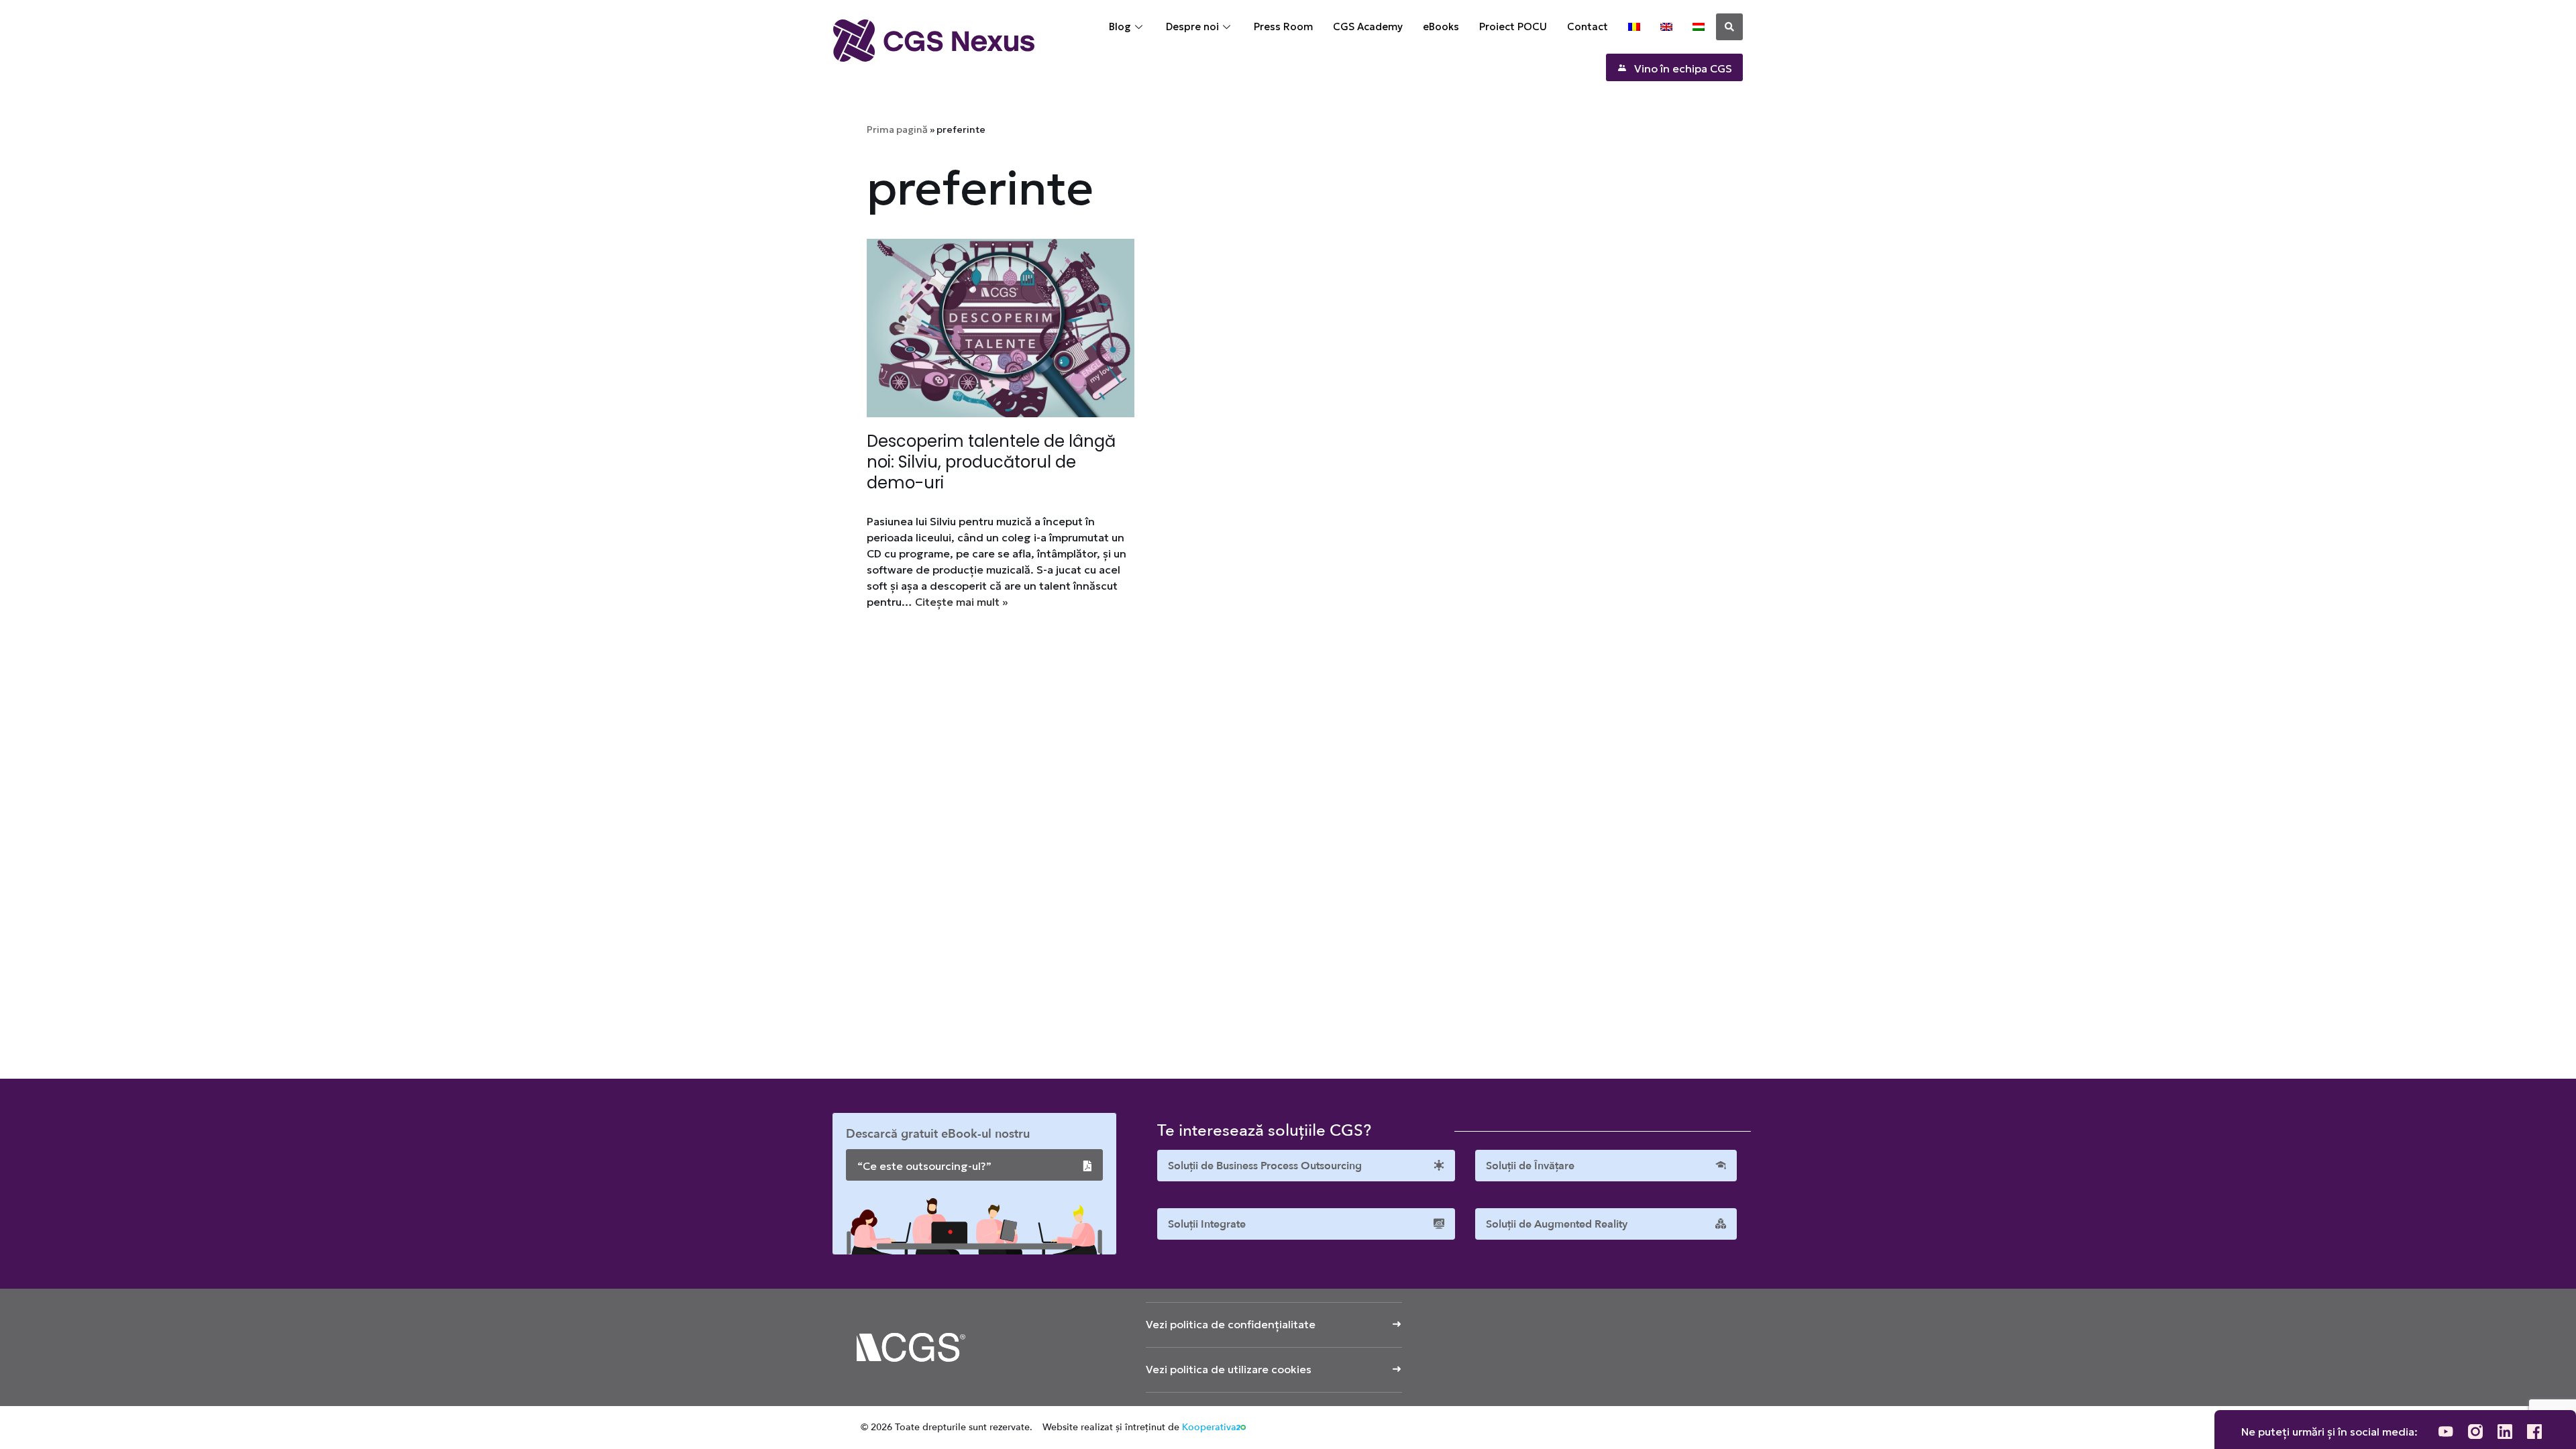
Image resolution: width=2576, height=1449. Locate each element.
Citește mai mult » (961, 602)
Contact (1588, 26)
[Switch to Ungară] (1699, 27)
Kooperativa (1209, 1427)
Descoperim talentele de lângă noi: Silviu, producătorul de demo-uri (991, 462)
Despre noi (1192, 26)
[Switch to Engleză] (1666, 27)
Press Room (1283, 26)
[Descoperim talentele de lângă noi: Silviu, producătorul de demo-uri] (1001, 328)
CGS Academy (1368, 26)
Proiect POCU (1513, 26)
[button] (1729, 27)
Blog (1120, 26)
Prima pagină (897, 129)
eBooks (1441, 26)
